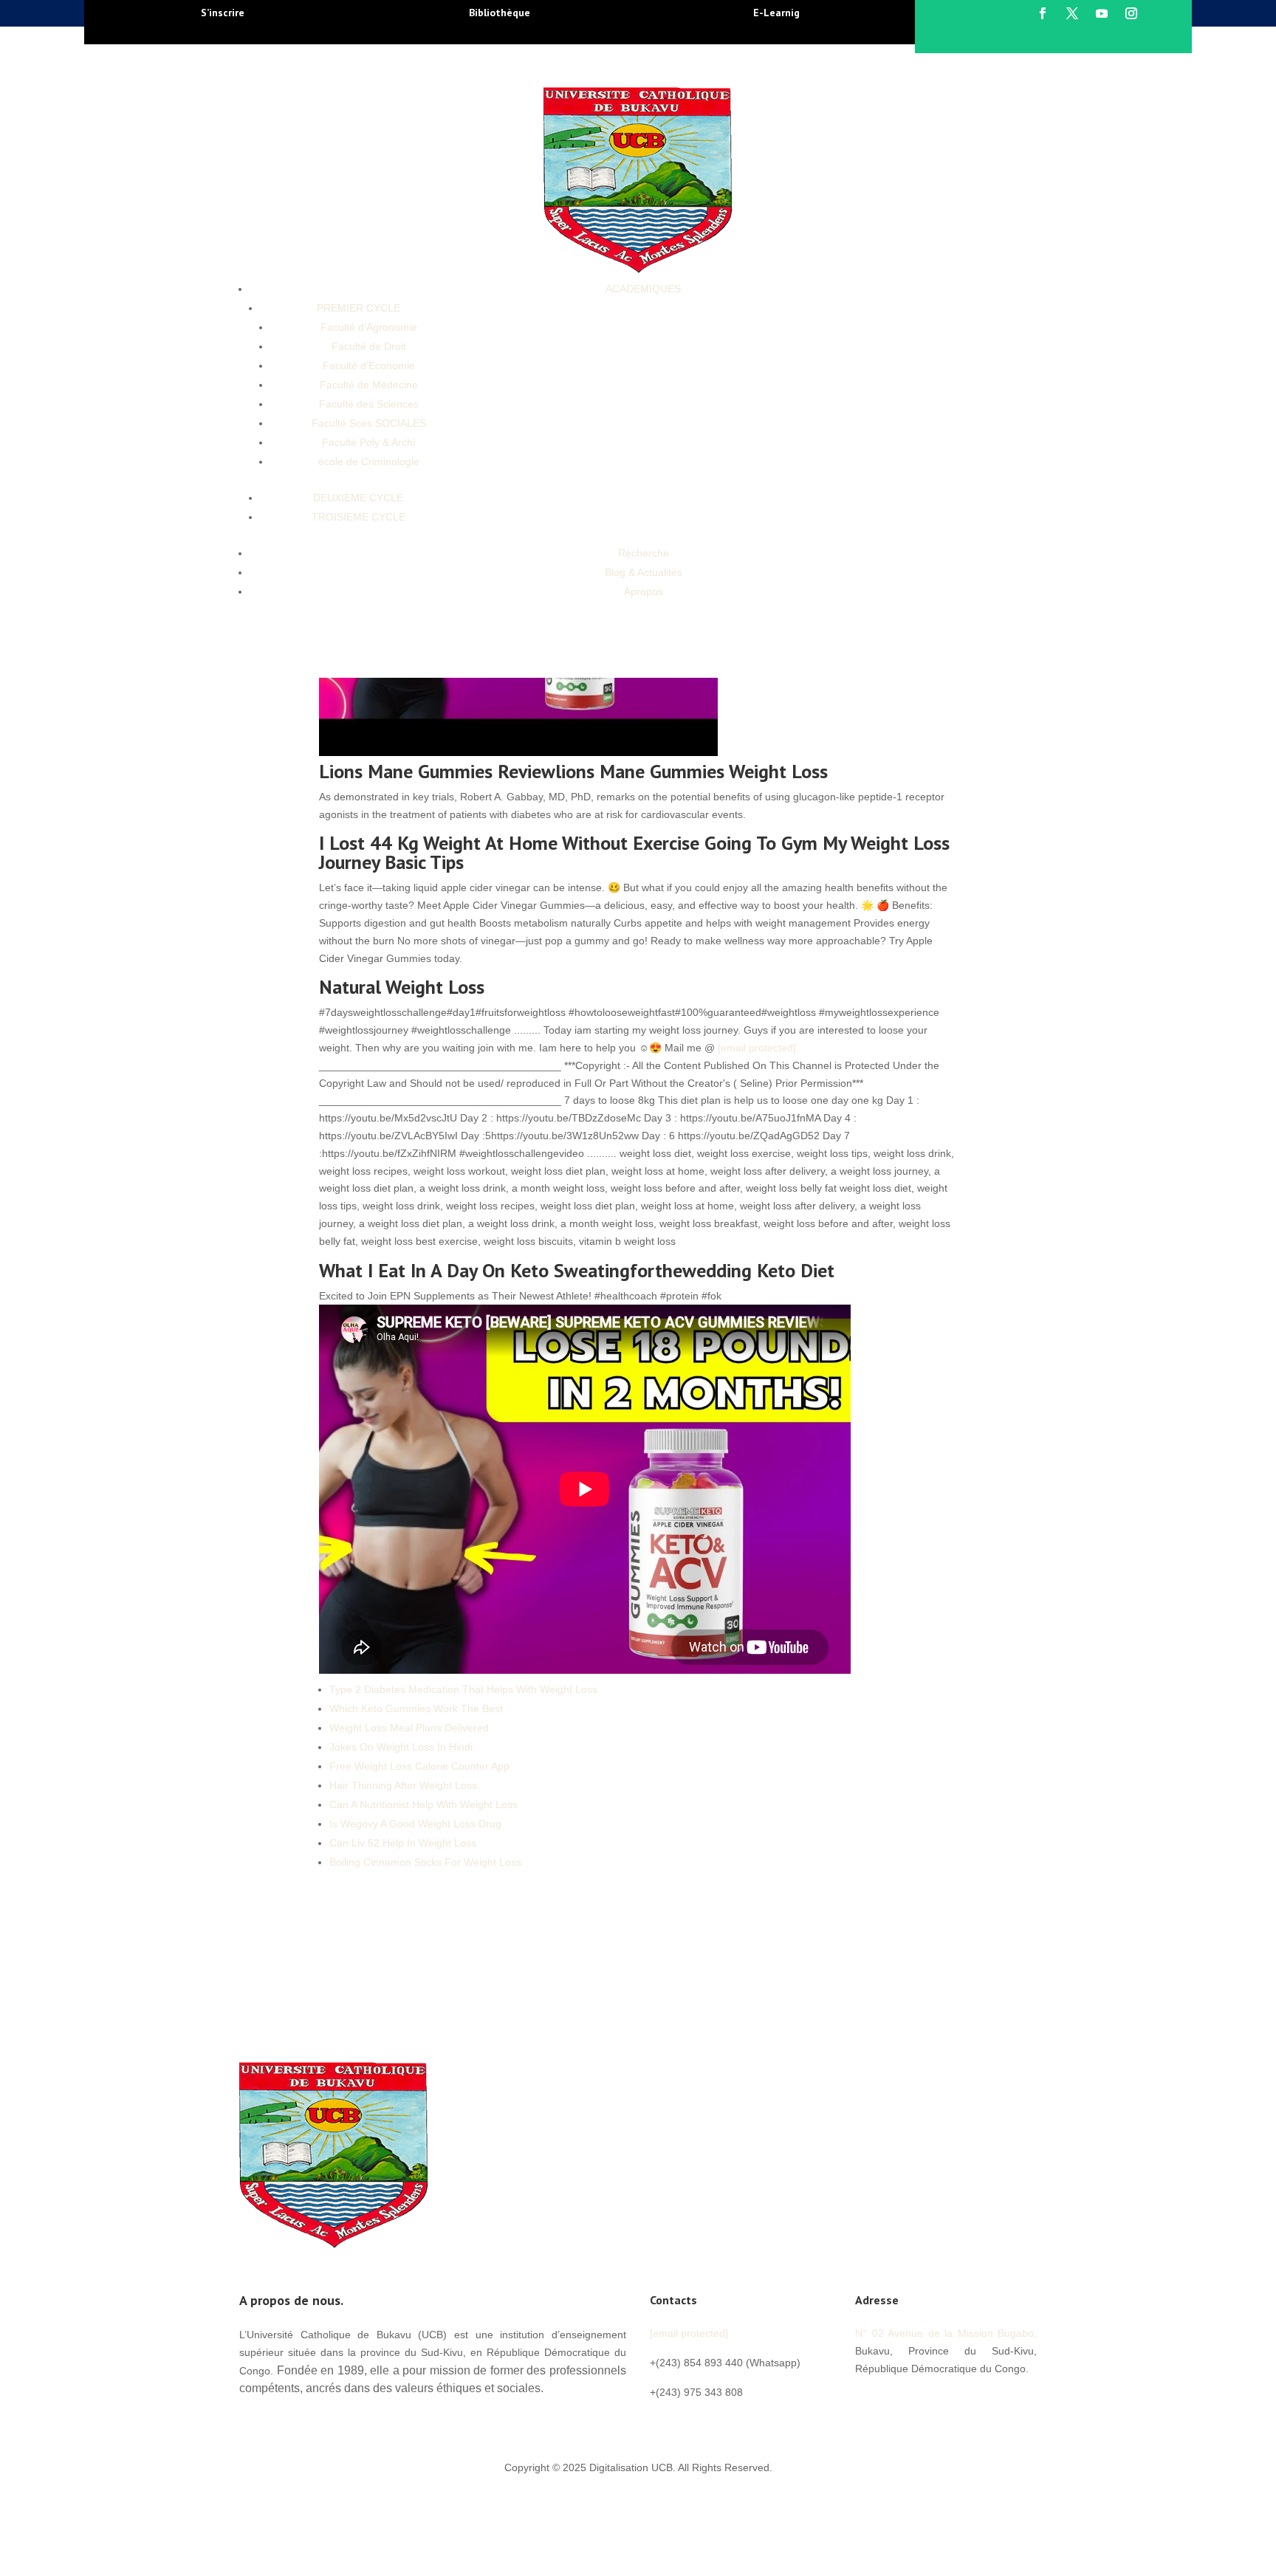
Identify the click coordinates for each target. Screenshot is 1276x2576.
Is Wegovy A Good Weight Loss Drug (415, 1824)
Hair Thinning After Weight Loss (403, 1785)
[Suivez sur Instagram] (1131, 13)
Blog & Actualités (644, 572)
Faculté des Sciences (369, 404)
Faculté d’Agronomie (369, 327)
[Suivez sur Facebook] (1043, 13)
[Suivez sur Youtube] (1102, 13)
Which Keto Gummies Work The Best (416, 1708)
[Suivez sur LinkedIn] (956, 2402)
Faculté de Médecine (369, 385)
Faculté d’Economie (369, 365)
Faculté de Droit (369, 346)
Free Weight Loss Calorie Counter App (419, 1766)
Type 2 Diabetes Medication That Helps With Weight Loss (463, 1689)
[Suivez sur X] (1072, 13)
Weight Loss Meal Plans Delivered (409, 1728)
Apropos (644, 591)
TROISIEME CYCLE (359, 517)
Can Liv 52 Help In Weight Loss (403, 1843)
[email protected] (757, 1048)
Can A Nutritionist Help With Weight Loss (423, 1804)
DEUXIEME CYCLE (358, 498)
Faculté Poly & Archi (368, 442)
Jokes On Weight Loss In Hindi (401, 1747)
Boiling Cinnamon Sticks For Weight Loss (425, 1862)
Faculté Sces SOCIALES (369, 423)
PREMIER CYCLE (359, 308)
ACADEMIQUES (643, 289)
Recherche (644, 553)
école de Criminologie (369, 461)
